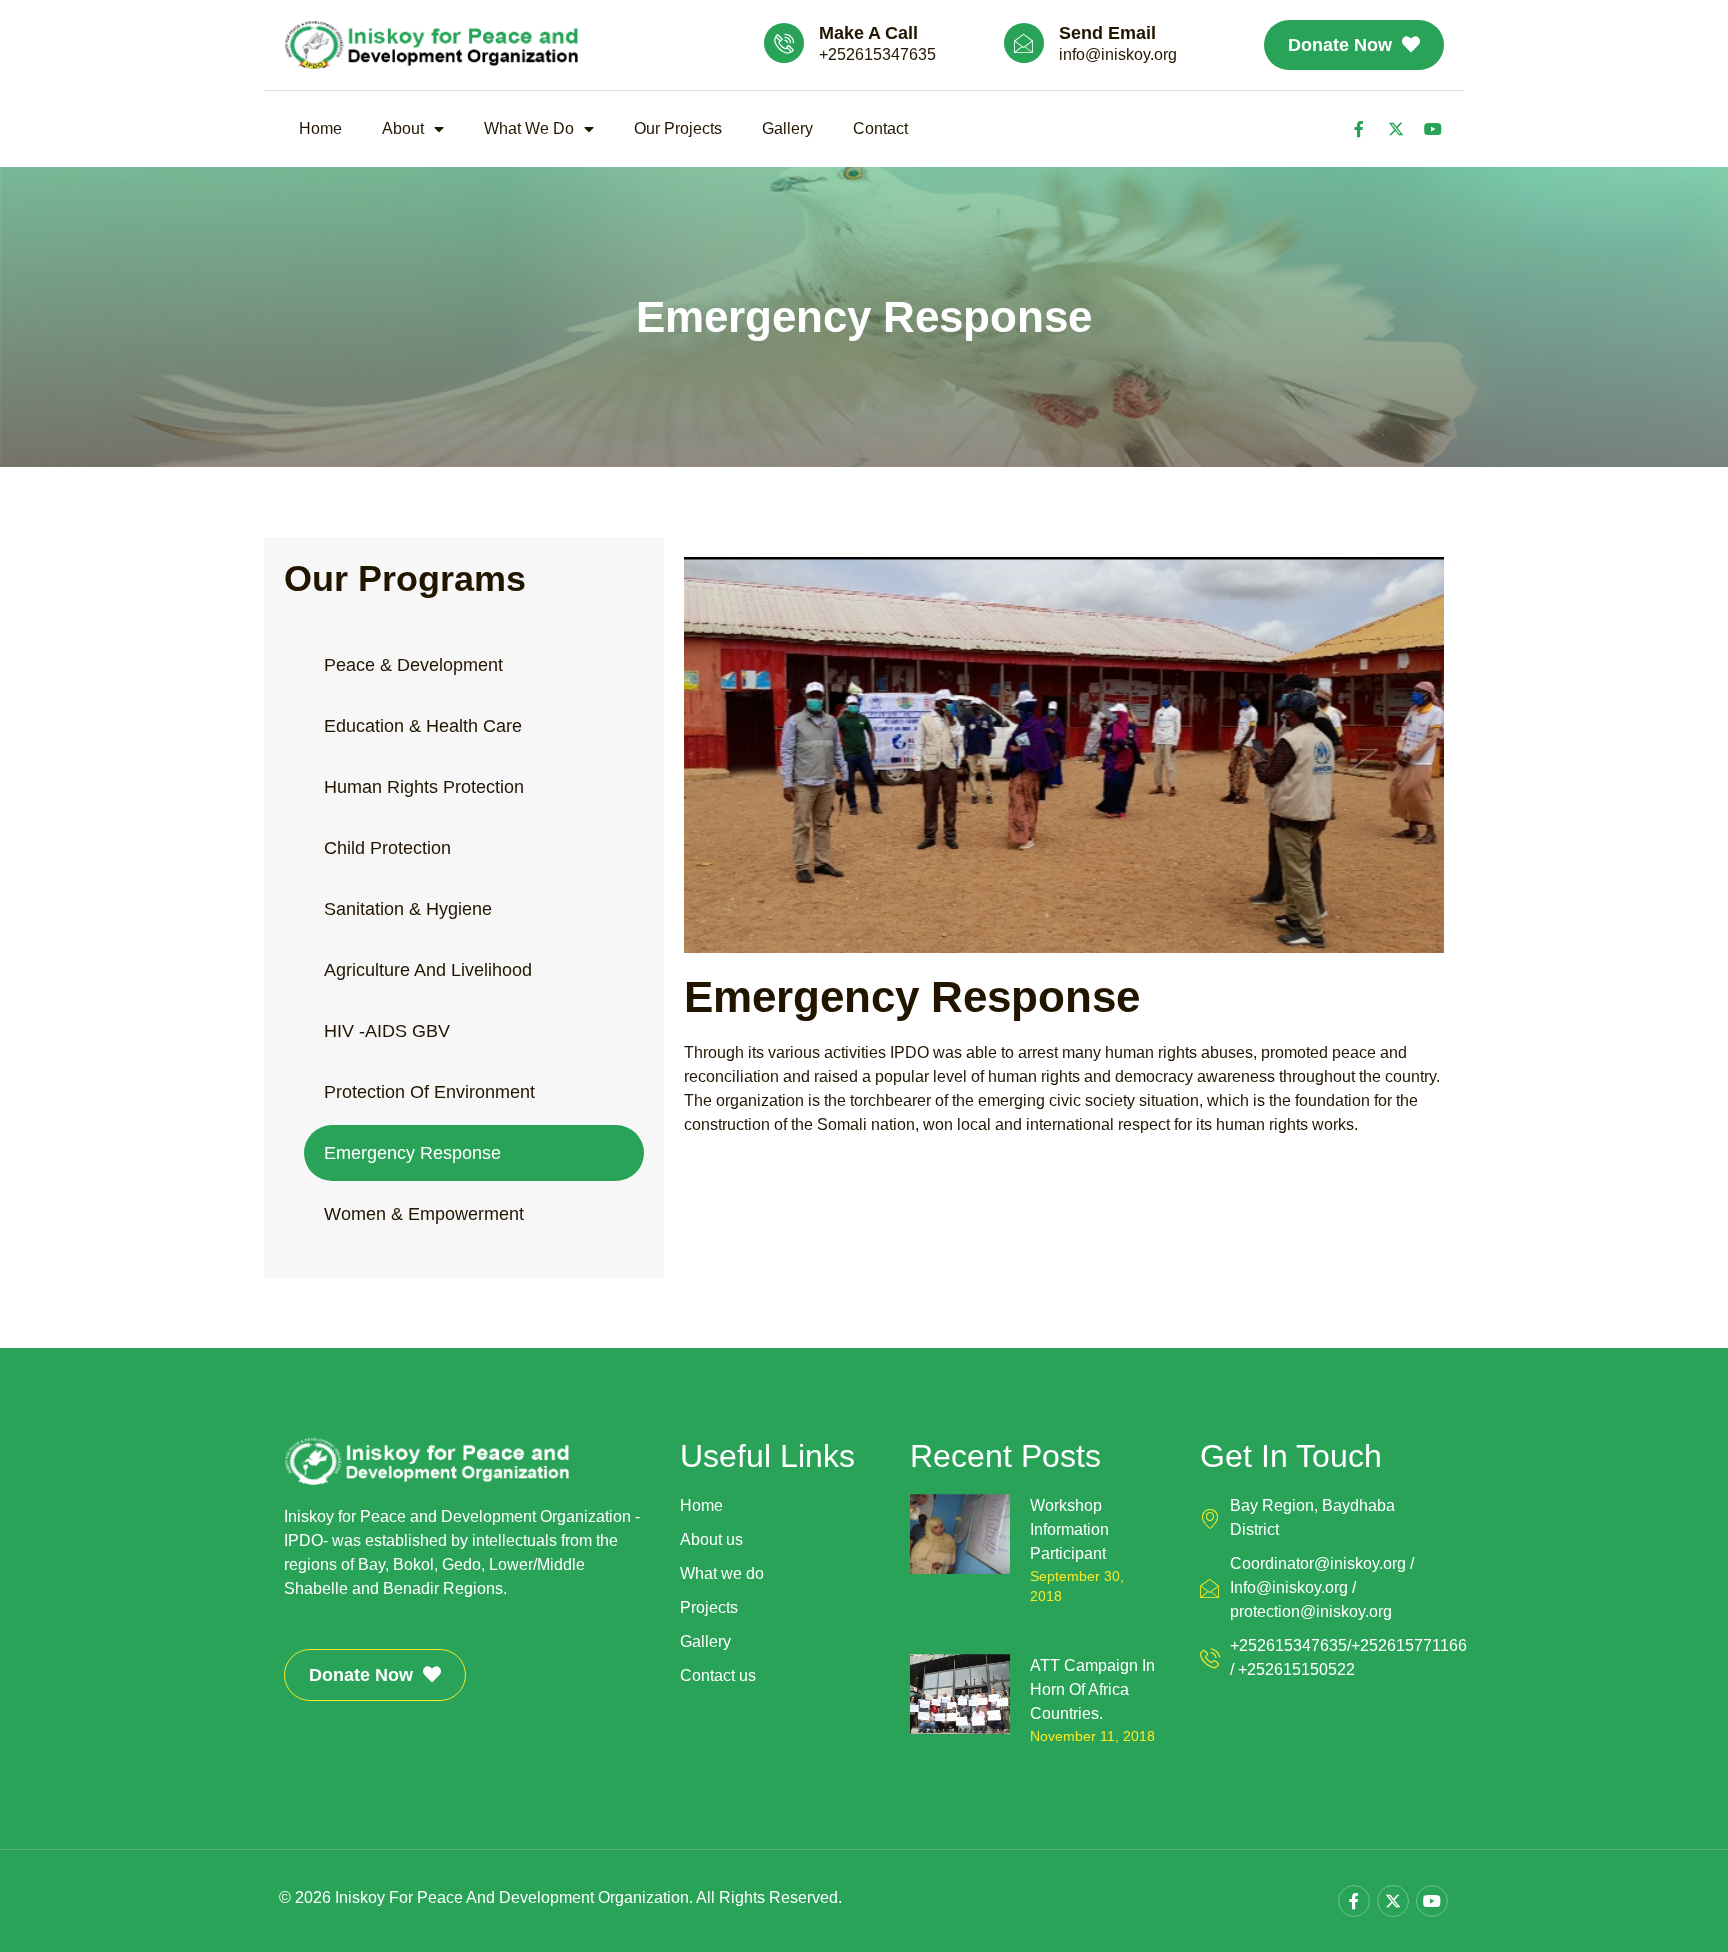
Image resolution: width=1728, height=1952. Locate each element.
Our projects (678, 128)
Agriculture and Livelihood (428, 970)
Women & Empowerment (424, 1214)
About (403, 128)
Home (320, 128)
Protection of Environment (429, 1092)
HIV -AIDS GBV (387, 1031)
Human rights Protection (424, 787)
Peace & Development (413, 665)
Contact (880, 128)
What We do (529, 128)
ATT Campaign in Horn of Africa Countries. (1092, 1689)
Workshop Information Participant (1069, 1529)
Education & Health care (423, 726)
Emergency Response (412, 1153)
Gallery (787, 128)
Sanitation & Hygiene (408, 909)
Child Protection (387, 848)
